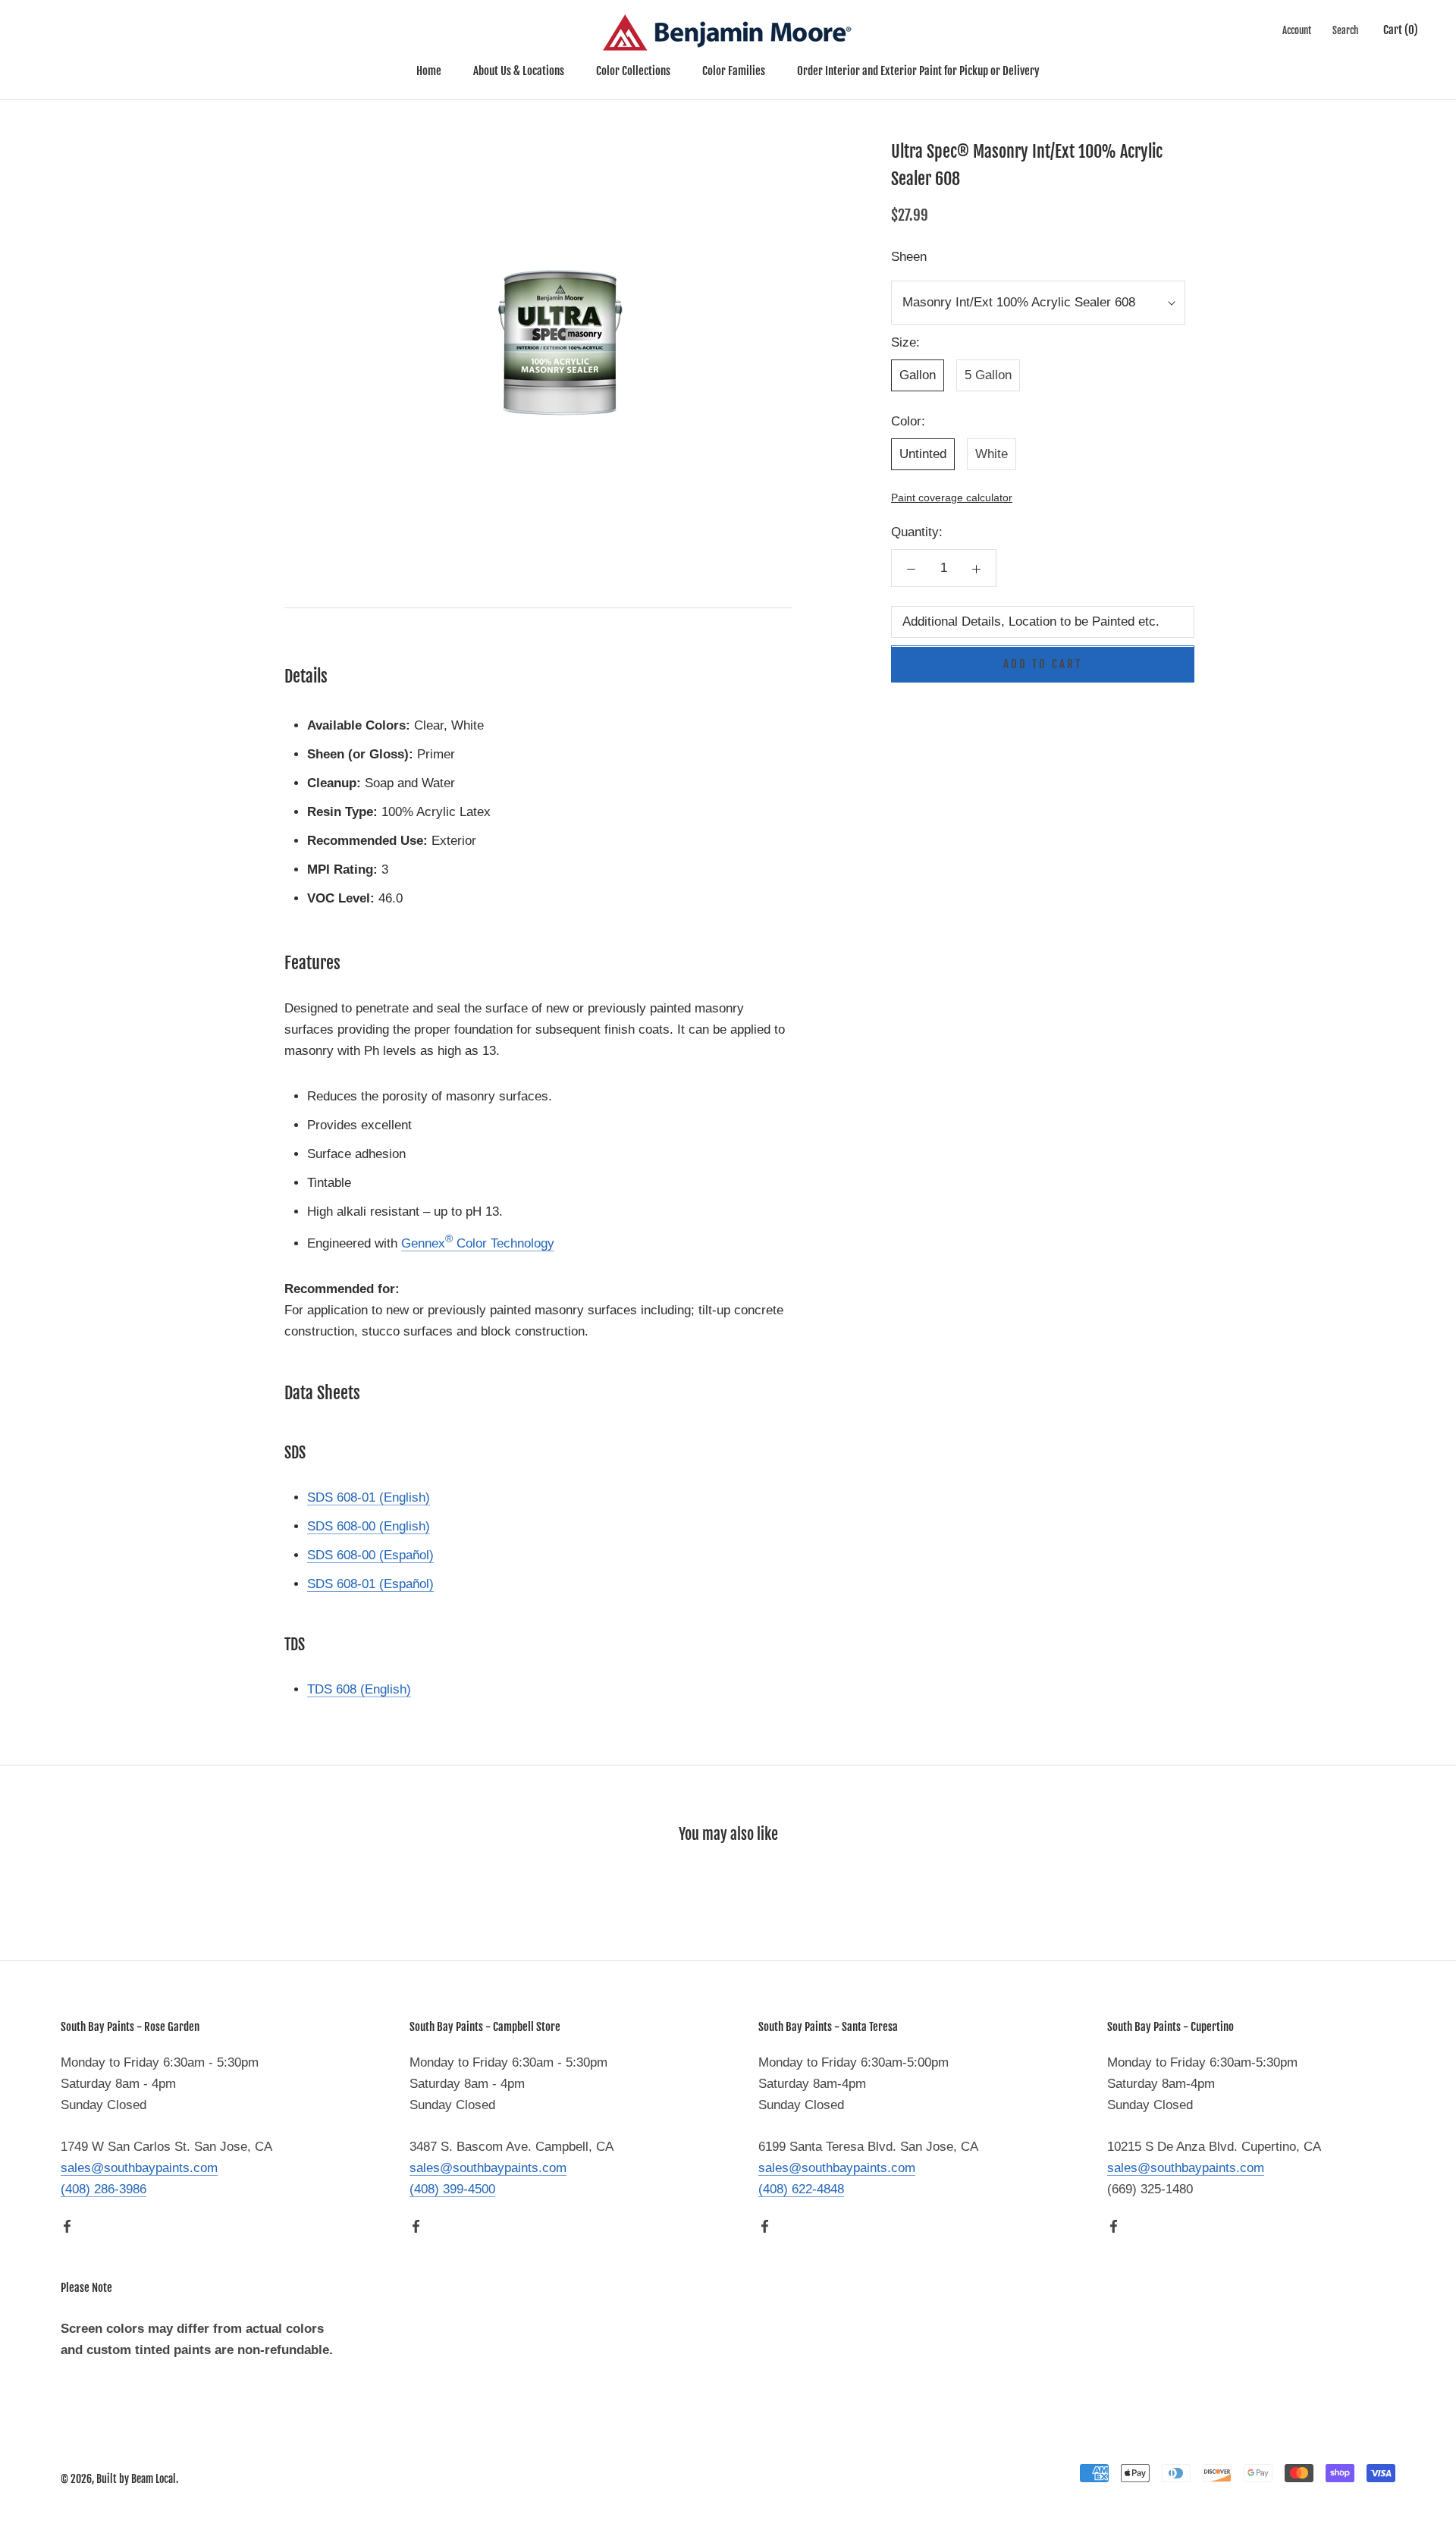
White (992, 454)
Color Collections (633, 71)
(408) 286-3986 (104, 2189)
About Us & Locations (519, 71)
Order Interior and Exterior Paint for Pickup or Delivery (918, 71)
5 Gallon (988, 375)
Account (1297, 30)
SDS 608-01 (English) (369, 1497)
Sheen (909, 257)
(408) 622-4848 (801, 2189)
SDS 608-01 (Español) (370, 1584)
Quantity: (917, 533)
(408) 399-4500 (452, 2189)
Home (429, 71)
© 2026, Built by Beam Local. (119, 2479)
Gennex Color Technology (478, 1243)
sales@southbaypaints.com (139, 2168)
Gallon (918, 375)
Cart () (1401, 30)
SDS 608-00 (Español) (370, 1555)
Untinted (923, 454)
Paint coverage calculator (952, 498)
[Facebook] (67, 2226)
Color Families (734, 71)
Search (1345, 30)
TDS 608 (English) (359, 1689)
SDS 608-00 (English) (369, 1526)
